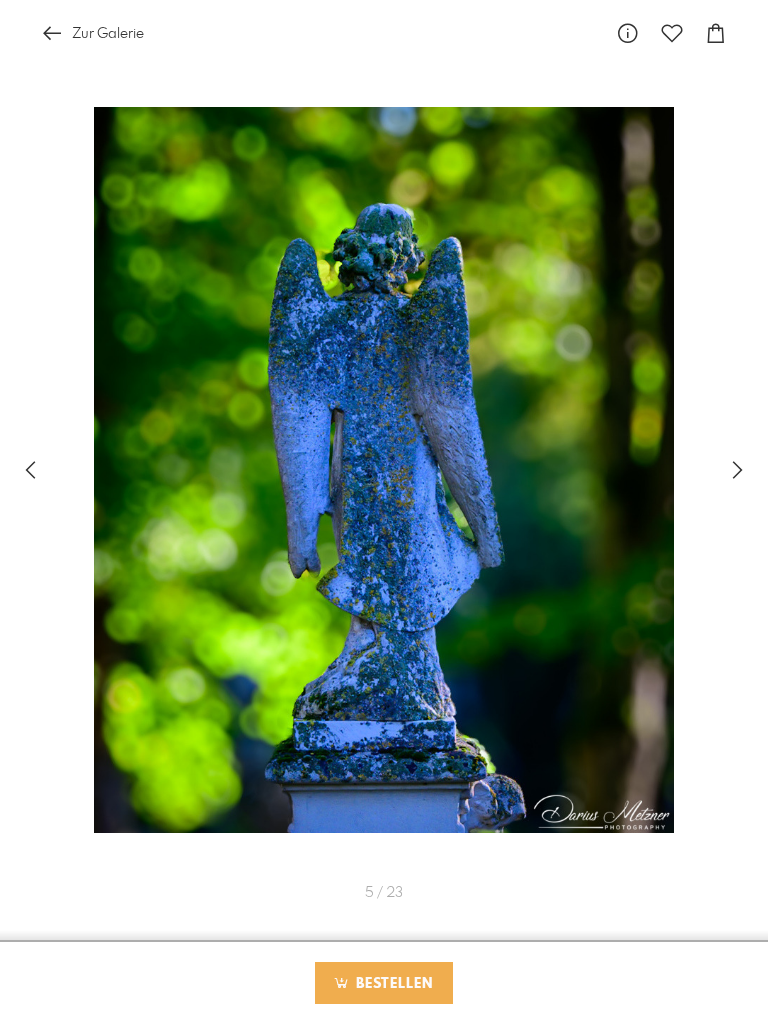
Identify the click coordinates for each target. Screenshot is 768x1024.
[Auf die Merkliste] (672, 33)
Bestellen (392, 984)
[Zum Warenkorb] (716, 33)
